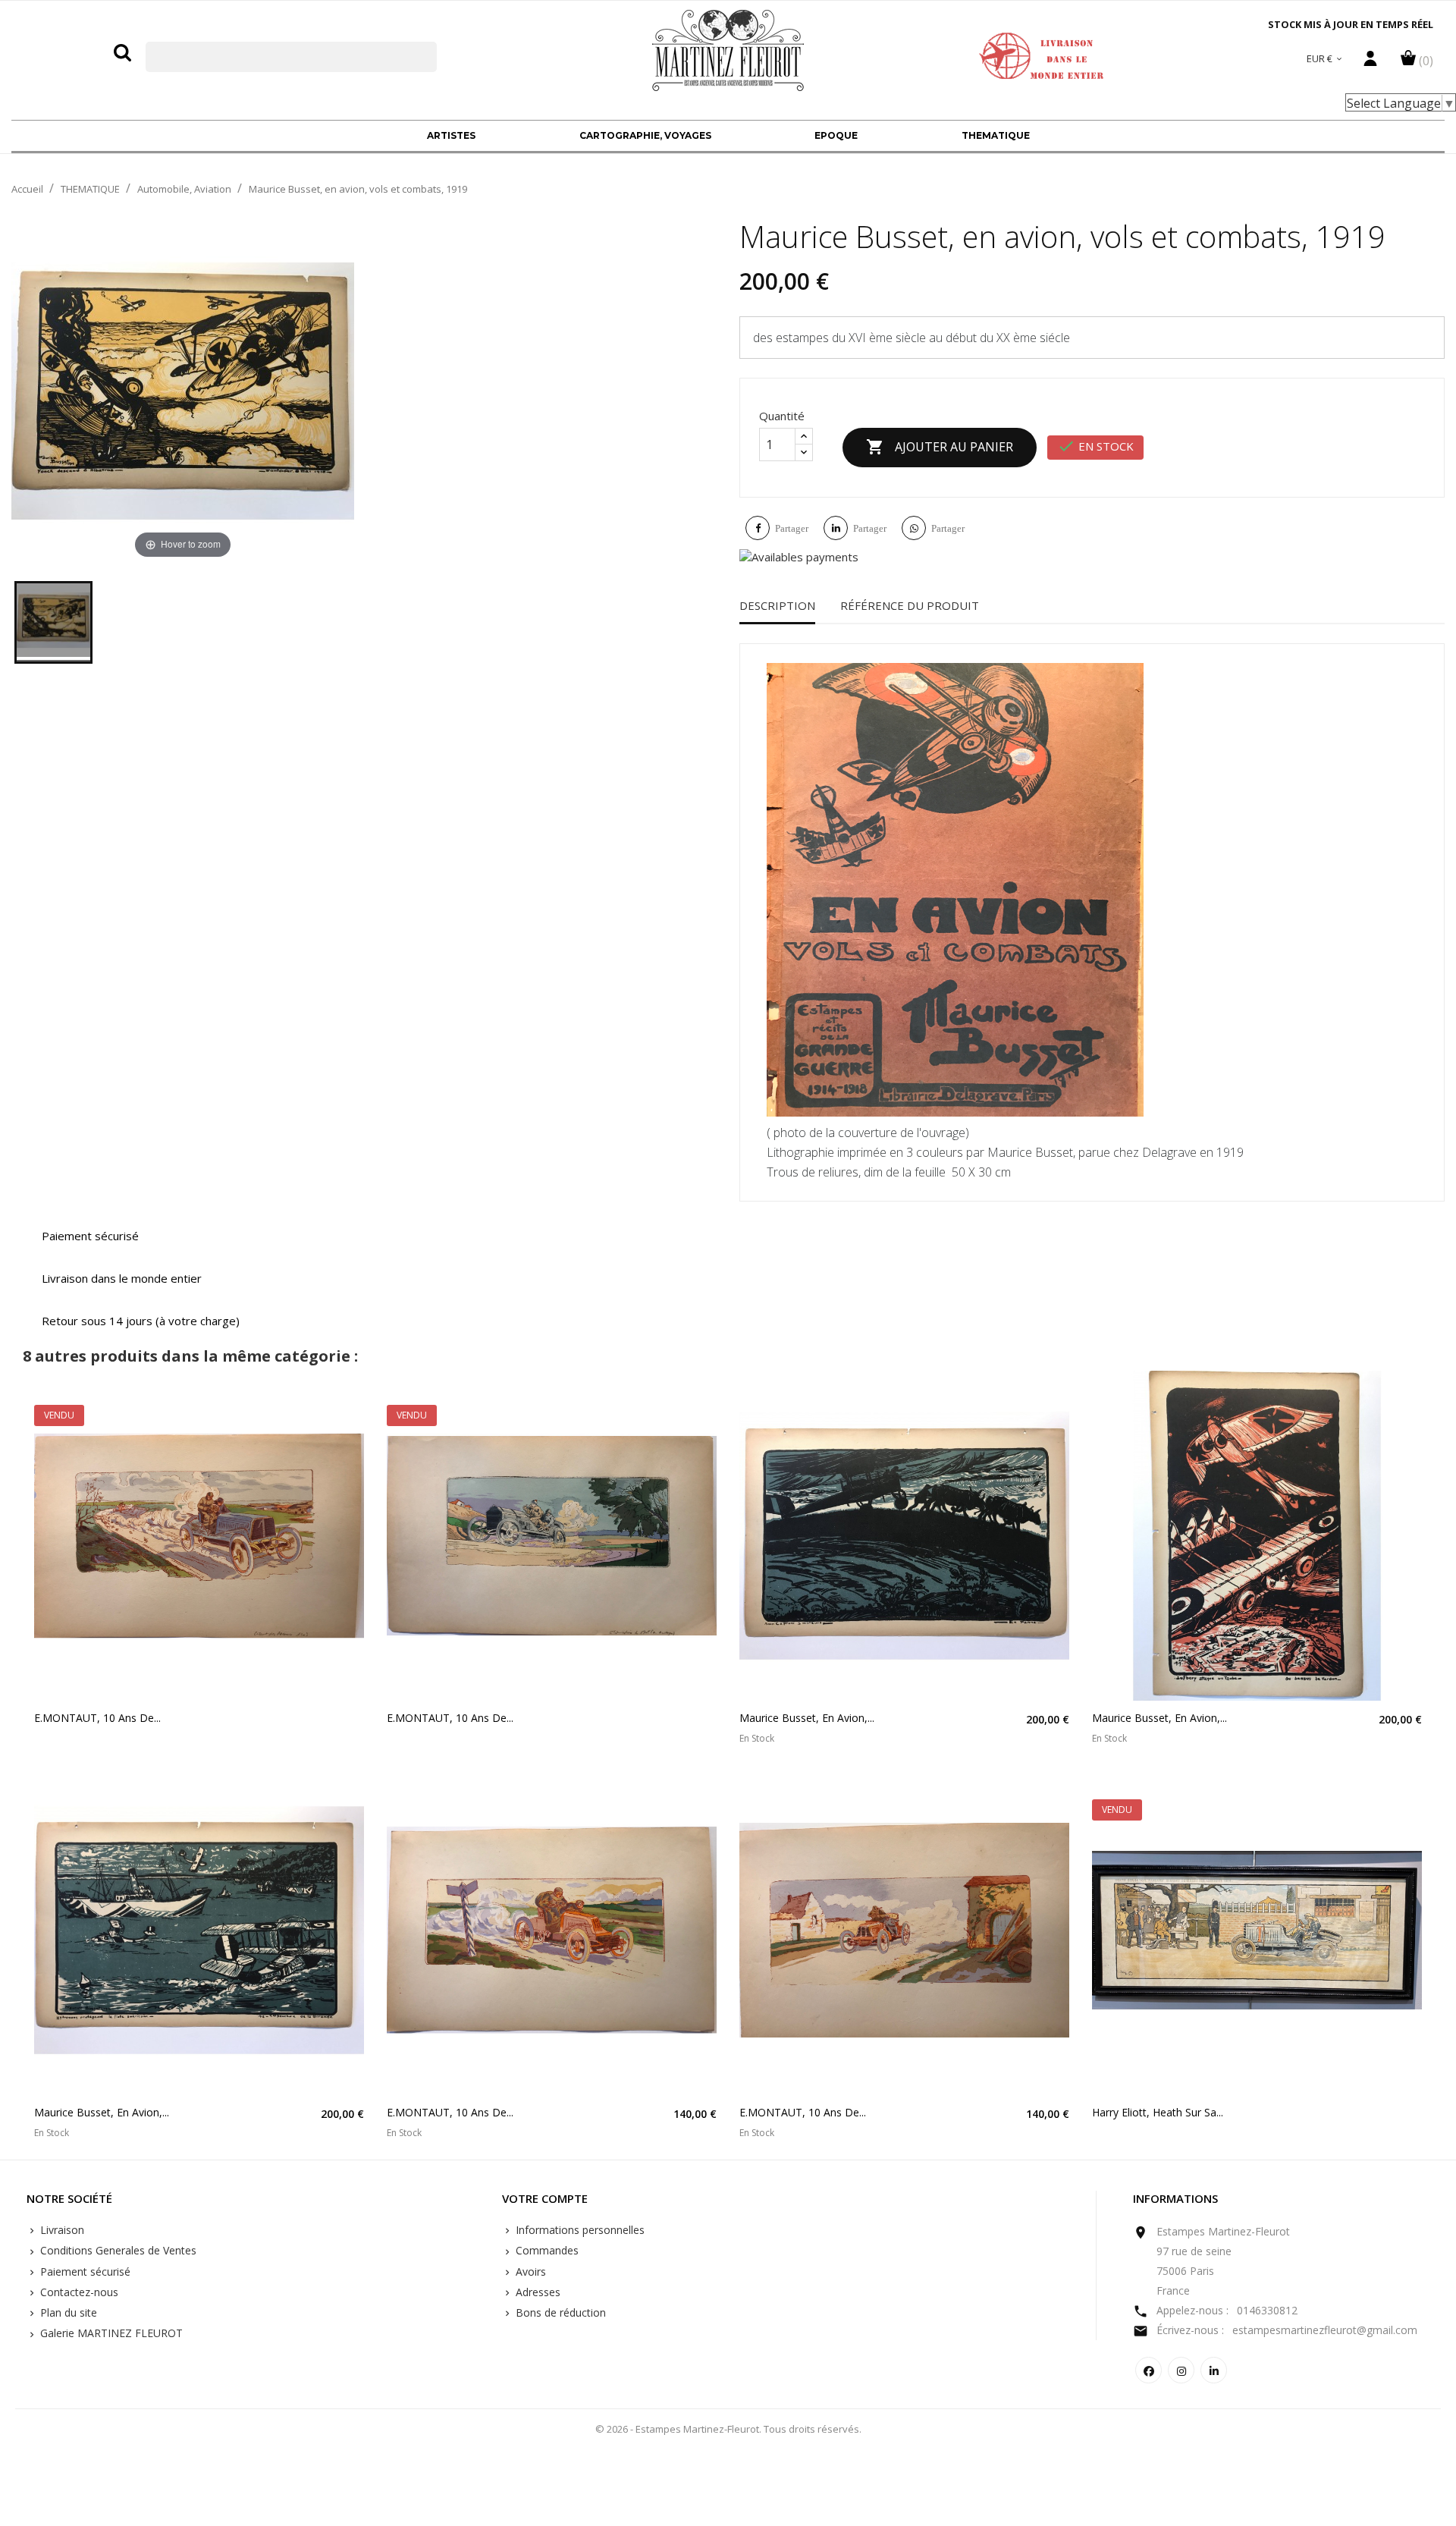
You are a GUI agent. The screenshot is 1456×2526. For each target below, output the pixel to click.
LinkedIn (1214, 2370)
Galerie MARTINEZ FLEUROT (110, 2333)
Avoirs (529, 2272)
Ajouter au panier (940, 447)
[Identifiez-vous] (1370, 62)
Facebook (1148, 2370)
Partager (792, 528)
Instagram (1181, 2370)
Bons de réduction (559, 2312)
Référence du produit (910, 605)
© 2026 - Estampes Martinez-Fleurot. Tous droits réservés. (728, 2429)
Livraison (61, 2230)
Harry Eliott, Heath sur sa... (1158, 2112)
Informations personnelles (579, 2230)
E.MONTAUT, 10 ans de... (97, 1718)
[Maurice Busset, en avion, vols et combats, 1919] (53, 622)
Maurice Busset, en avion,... (807, 1718)
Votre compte (545, 2199)
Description (777, 605)
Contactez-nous (78, 2292)
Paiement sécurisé (84, 2272)
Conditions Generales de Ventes (117, 2250)
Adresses (537, 2292)
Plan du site (67, 2312)
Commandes (546, 2250)
